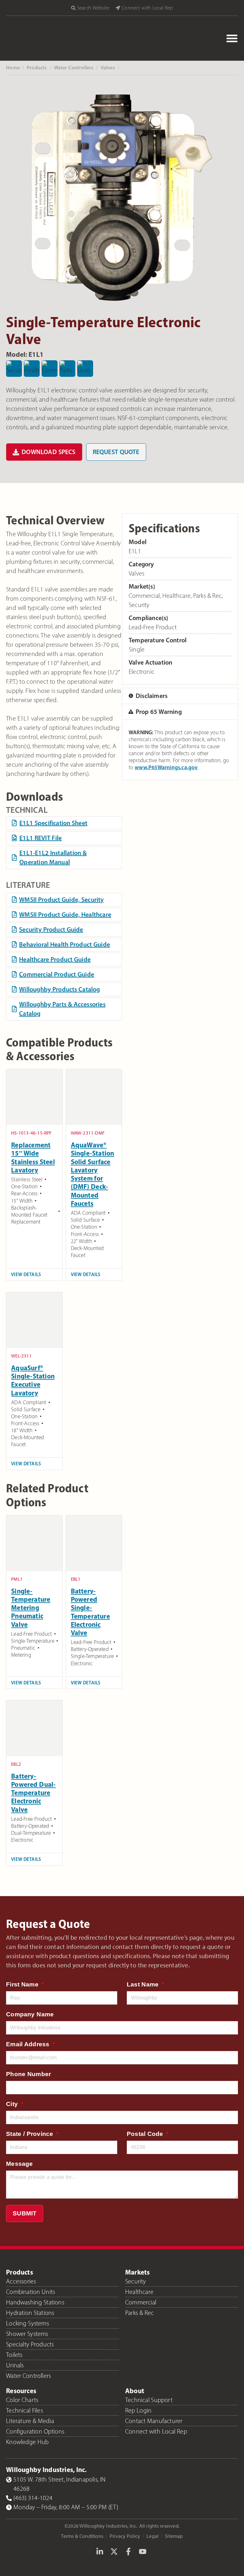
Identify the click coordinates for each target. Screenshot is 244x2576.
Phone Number (28, 2074)
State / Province (30, 2134)
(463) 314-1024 (33, 2498)
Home (13, 67)
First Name (23, 1984)
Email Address (29, 2044)
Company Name (30, 2014)
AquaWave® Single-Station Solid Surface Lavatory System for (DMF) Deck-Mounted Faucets (93, 1174)
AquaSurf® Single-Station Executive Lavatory (33, 1380)
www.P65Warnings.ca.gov (166, 767)
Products (37, 67)
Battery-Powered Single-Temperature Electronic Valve (90, 1612)
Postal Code (146, 2134)
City (13, 2104)
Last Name (144, 1984)
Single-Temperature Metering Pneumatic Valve (31, 1608)
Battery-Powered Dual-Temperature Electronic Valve (33, 1793)
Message (19, 2164)
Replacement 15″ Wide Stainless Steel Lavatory (33, 1157)
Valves (108, 67)
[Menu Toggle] (232, 38)
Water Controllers (74, 67)
